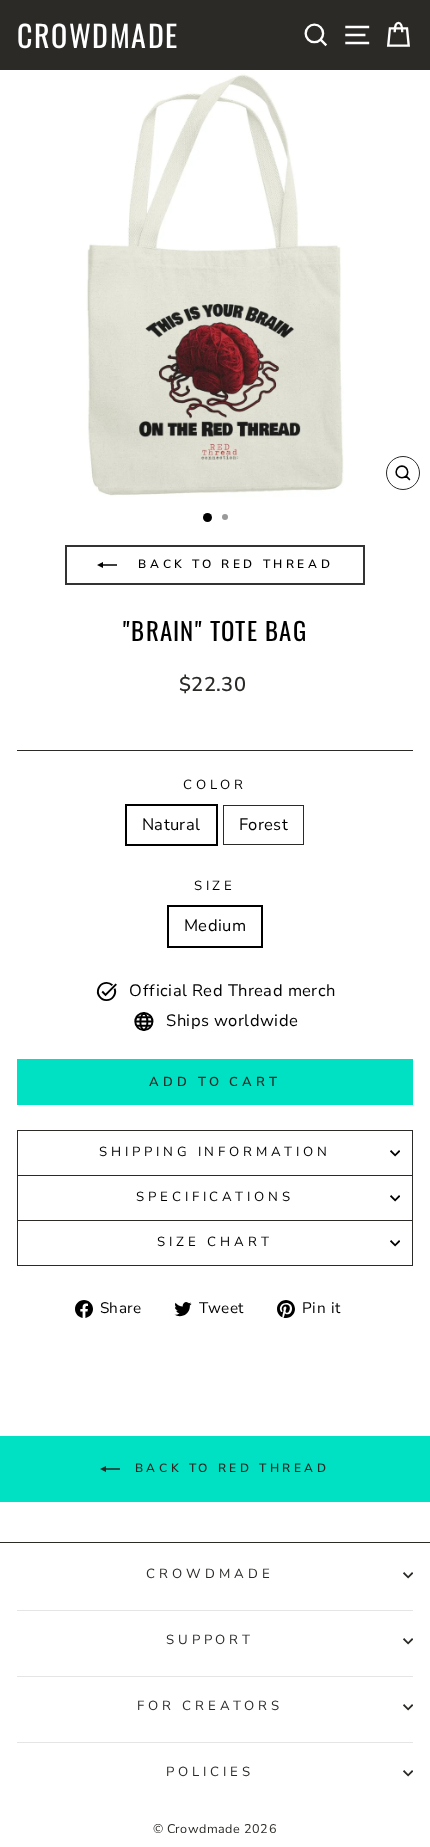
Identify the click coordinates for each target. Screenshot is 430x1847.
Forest (263, 824)
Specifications (215, 1197)
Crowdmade (98, 35)
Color (215, 785)
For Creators (210, 1706)
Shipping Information (215, 1152)
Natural (171, 824)
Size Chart (215, 1242)
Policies (210, 1772)
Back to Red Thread (232, 564)
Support (210, 1640)
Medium (215, 925)
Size (215, 886)
